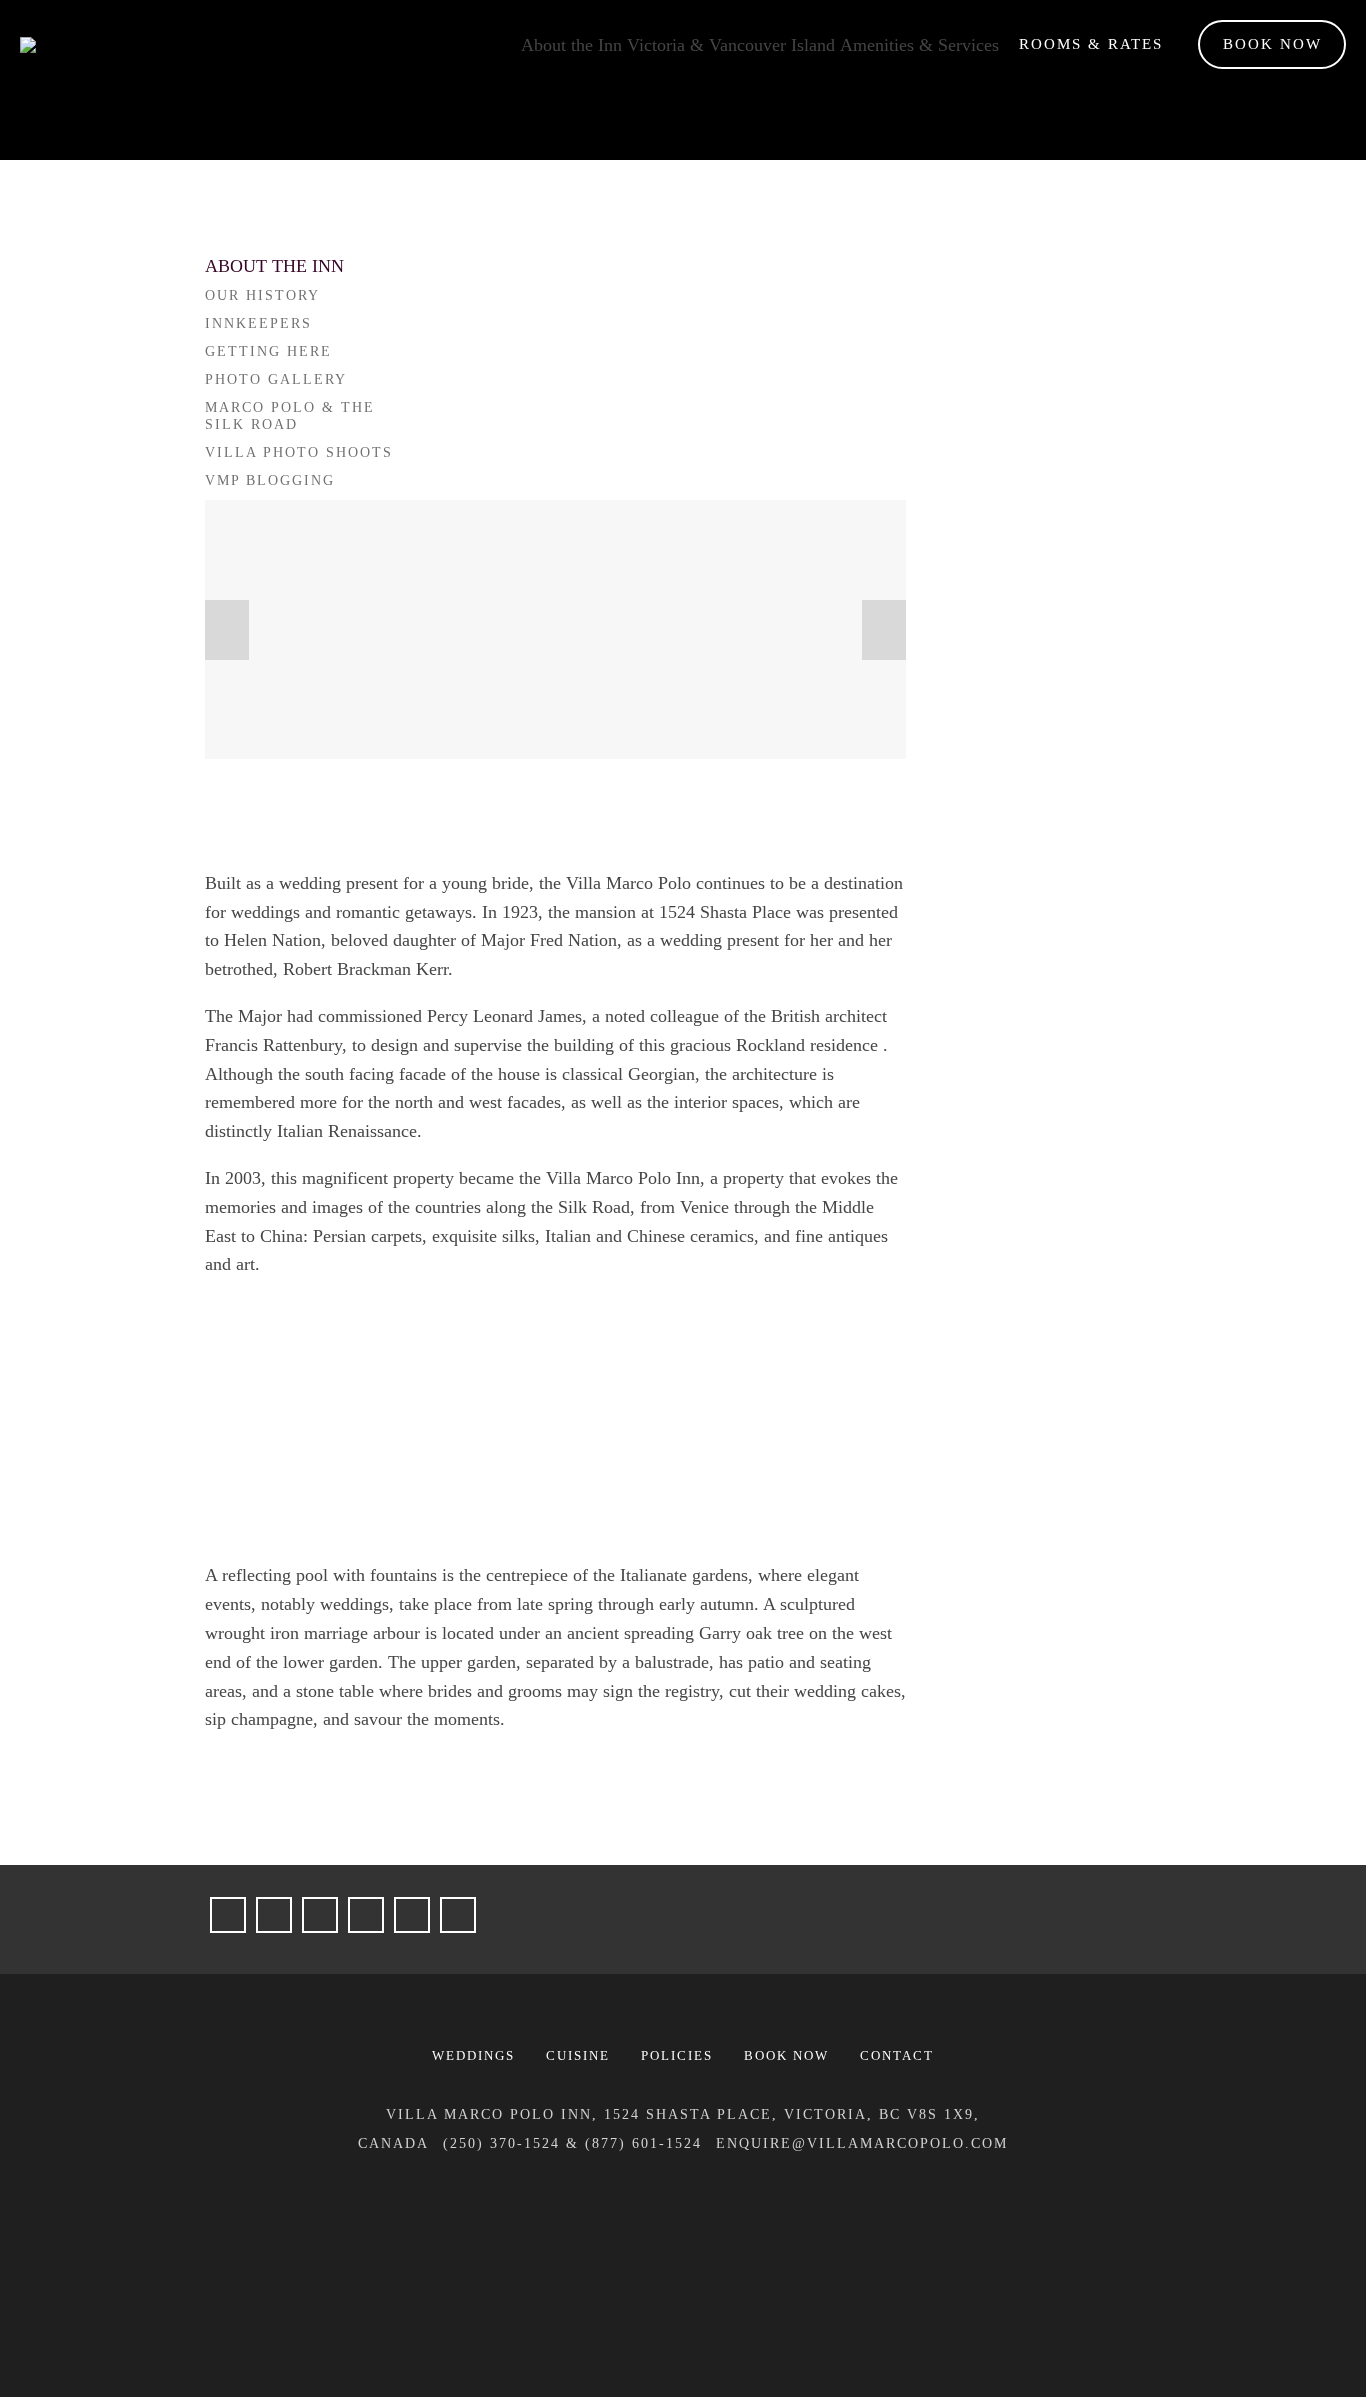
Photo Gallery (276, 379)
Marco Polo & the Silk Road (290, 416)
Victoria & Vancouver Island (731, 45)
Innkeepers (258, 323)
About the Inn (571, 45)
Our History (262, 295)
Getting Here (268, 351)
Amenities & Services (919, 45)
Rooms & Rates (1091, 44)
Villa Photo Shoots (299, 452)
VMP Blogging (270, 480)
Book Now (1272, 44)
